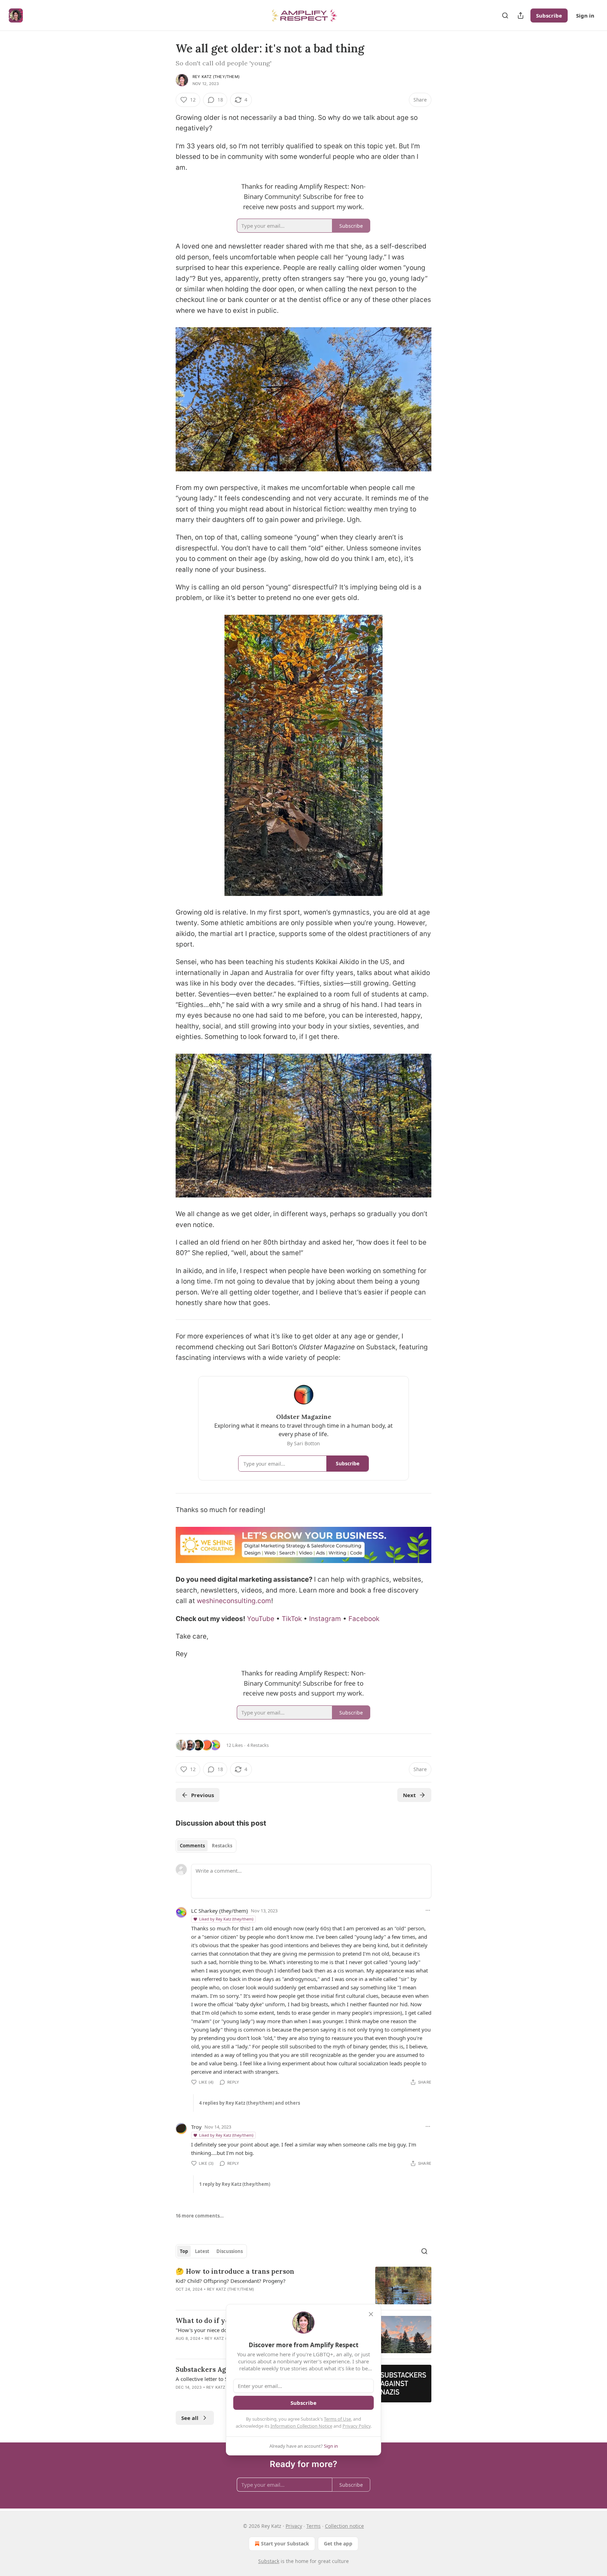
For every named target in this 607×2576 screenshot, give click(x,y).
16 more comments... (200, 2216)
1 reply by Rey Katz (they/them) (235, 2184)
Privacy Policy (357, 2426)
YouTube (261, 1619)
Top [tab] (184, 2251)
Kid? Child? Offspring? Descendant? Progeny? (231, 2281)
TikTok (292, 1619)
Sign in (585, 15)
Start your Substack (285, 2543)
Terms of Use (337, 2419)
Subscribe (549, 15)
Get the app (338, 2543)
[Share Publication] (521, 15)
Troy (196, 2127)
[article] (303, 2286)
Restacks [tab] (222, 1846)
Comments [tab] (192, 1846)
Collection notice (344, 2526)
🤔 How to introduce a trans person (235, 2271)
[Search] (505, 15)
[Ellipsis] (428, 1910)
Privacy (294, 2526)
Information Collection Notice (301, 2426)
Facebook (364, 1619)
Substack (269, 2561)
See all (190, 2418)
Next (409, 1795)
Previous (203, 1795)
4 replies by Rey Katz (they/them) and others (250, 2103)
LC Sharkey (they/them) (220, 1911)
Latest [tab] (202, 2251)
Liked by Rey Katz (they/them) (226, 1919)
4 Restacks (258, 1745)
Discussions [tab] (230, 2251)
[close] (371, 2314)
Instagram (325, 1619)
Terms (314, 2526)
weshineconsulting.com (234, 1601)
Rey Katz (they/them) (216, 77)
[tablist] (206, 1846)
